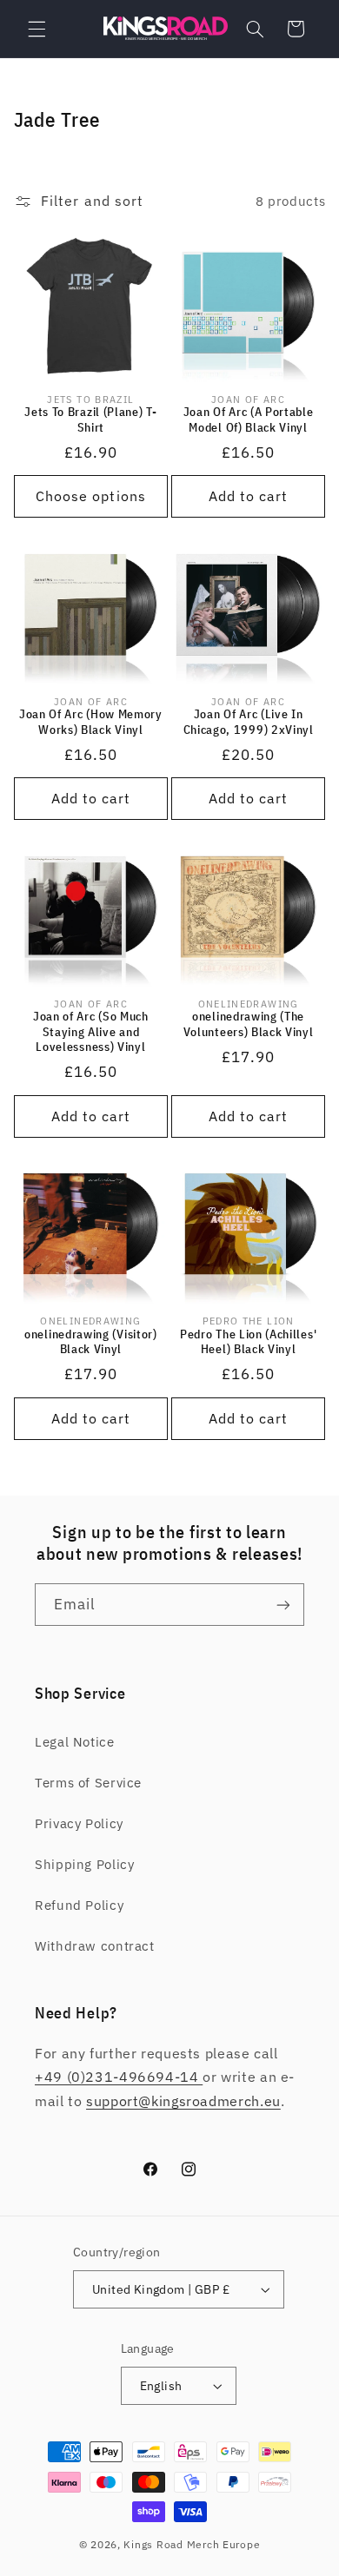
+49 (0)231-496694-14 (119, 2077)
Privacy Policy (79, 1823)
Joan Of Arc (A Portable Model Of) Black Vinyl (249, 420)
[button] (37, 29)
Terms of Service (88, 1783)
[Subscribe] (283, 1605)
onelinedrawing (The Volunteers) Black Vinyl (249, 1024)
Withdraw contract (95, 1946)
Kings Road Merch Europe (192, 2544)
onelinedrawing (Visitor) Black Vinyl (91, 1342)
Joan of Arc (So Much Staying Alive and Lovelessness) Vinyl (91, 1032)
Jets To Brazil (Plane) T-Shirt (90, 420)
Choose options (91, 496)
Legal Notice (75, 1742)
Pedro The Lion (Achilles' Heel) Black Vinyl (248, 1342)
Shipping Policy (84, 1864)
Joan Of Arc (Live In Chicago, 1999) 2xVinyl (249, 722)
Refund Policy (79, 1905)
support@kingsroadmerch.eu (183, 2101)
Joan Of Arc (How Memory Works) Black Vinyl (91, 722)
